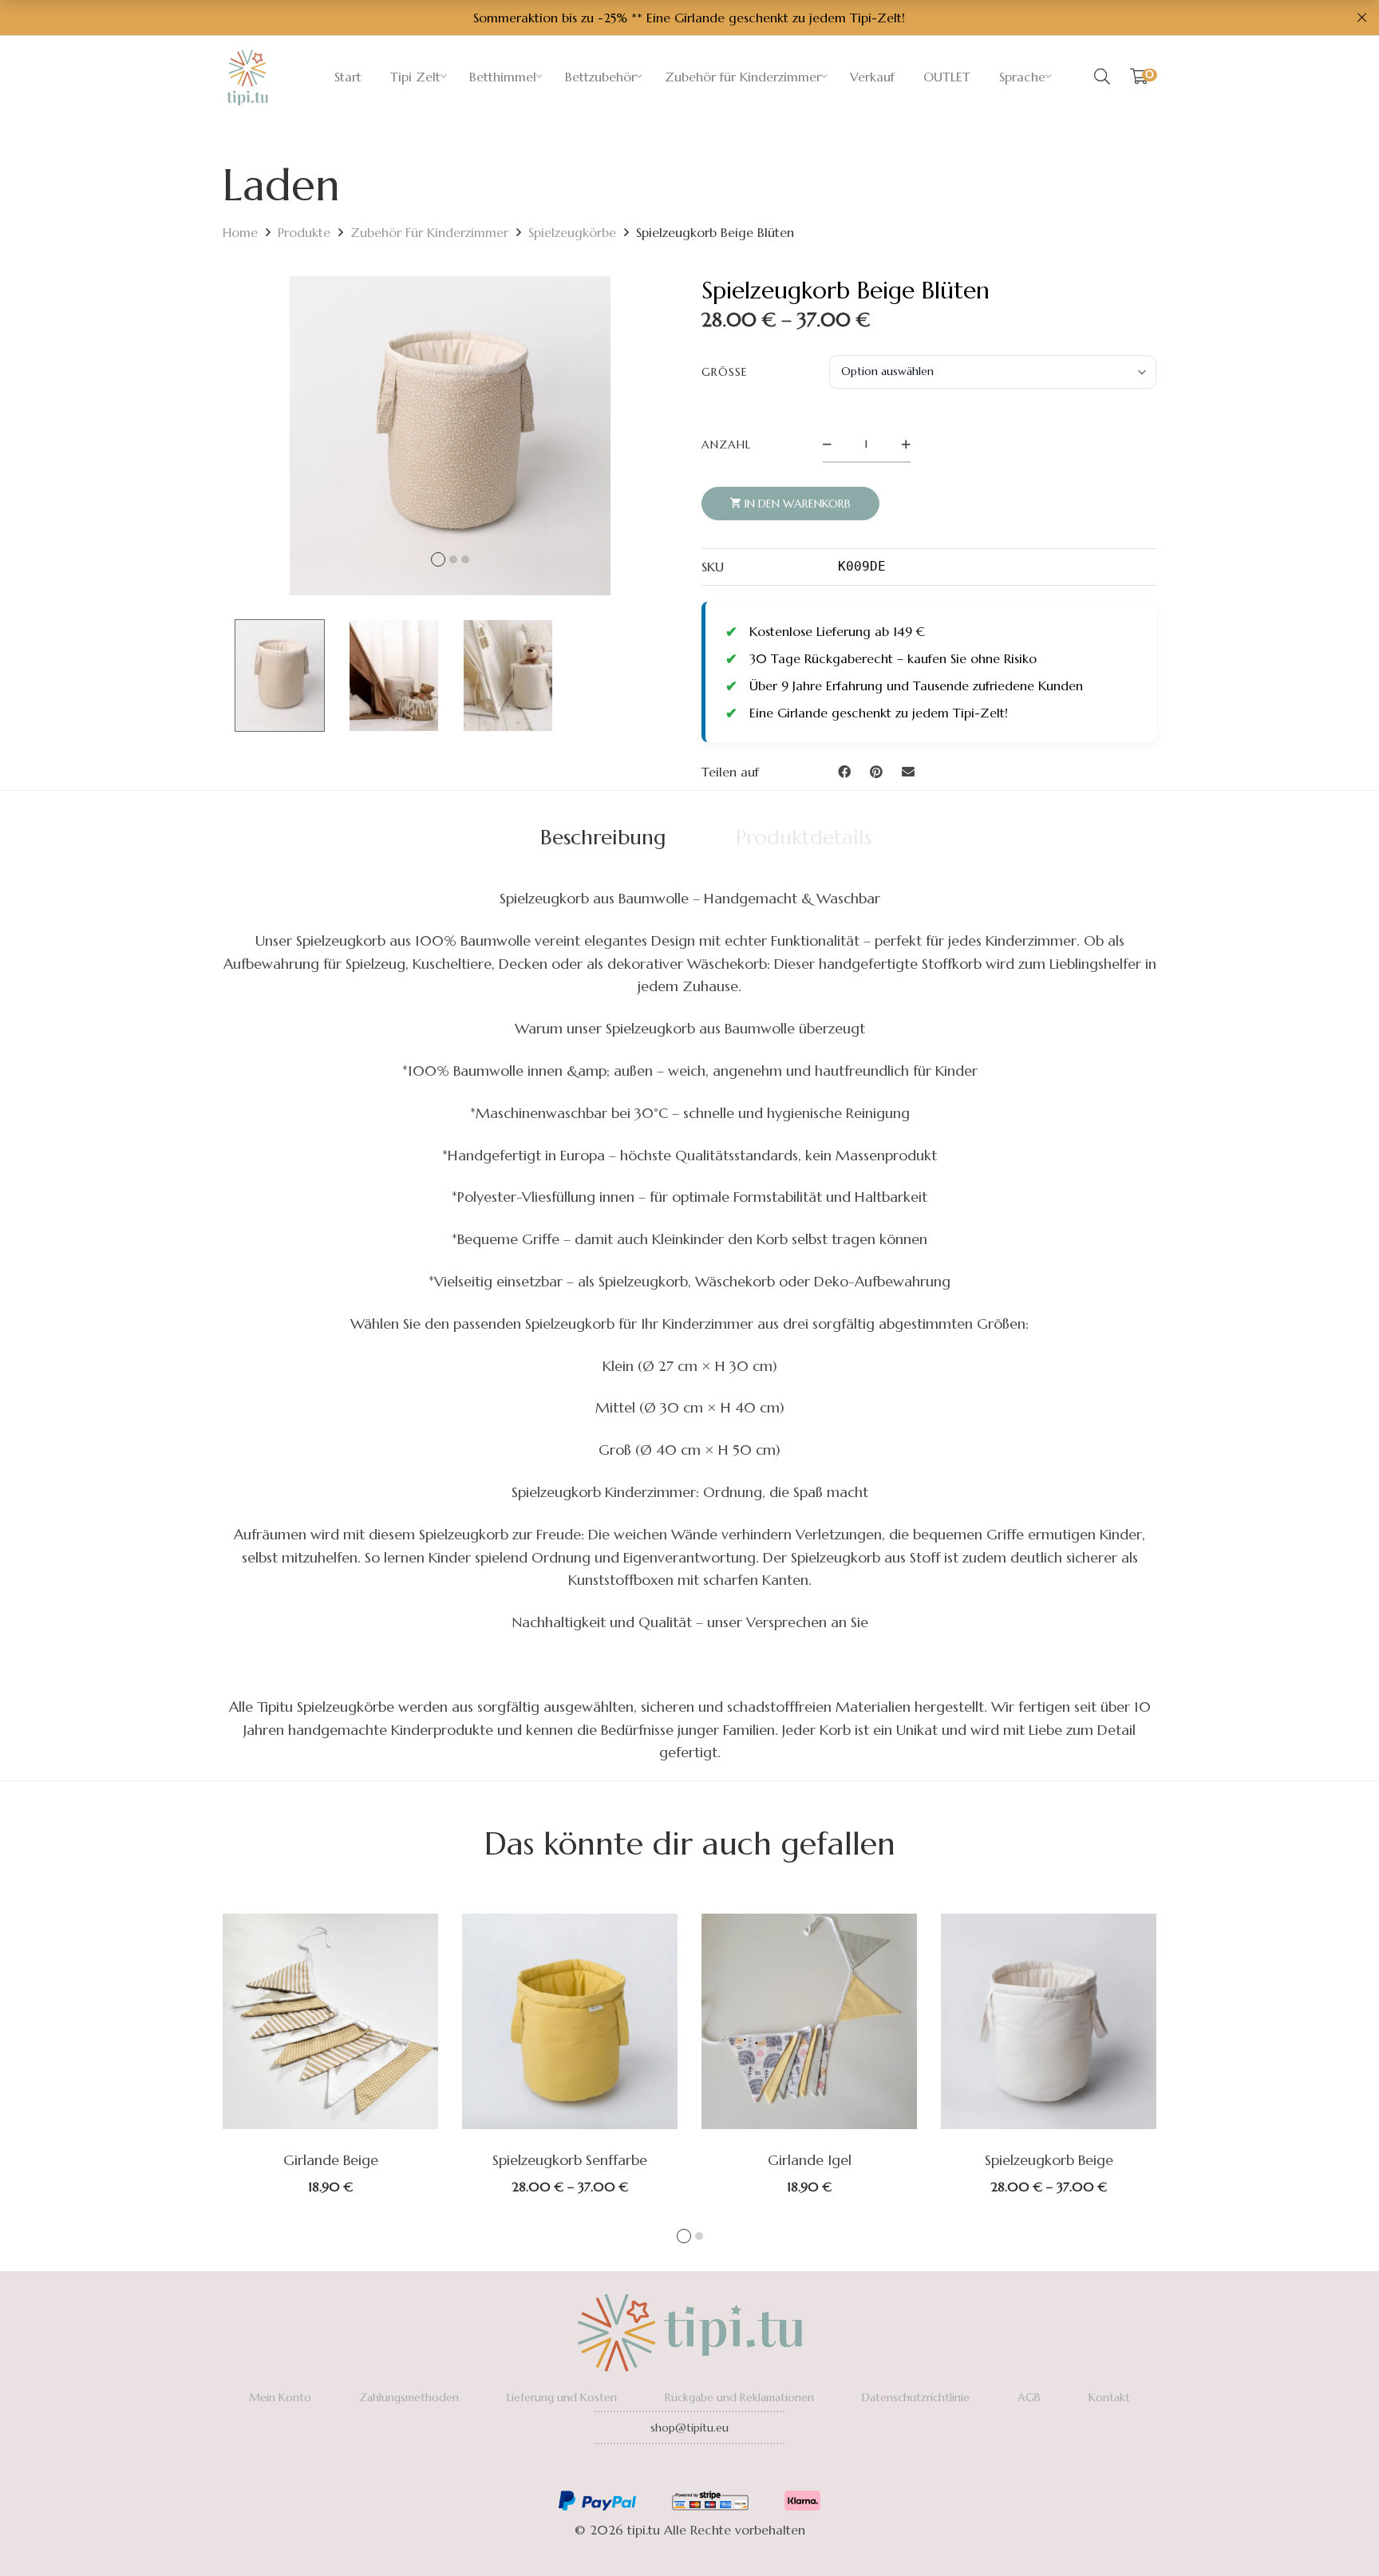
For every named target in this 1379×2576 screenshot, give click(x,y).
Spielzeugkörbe (572, 232)
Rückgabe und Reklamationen (739, 2397)
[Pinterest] (876, 772)
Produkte (304, 232)
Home (240, 232)
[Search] (1102, 77)
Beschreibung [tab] (603, 837)
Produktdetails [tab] (804, 837)
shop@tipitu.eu (689, 2428)
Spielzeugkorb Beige (1049, 2160)
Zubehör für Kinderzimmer (429, 232)
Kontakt (1109, 2397)
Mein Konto (280, 2397)
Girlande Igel (810, 2160)
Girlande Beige (331, 2160)
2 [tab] (699, 2236)
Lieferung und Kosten (562, 2397)
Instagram (689, 2471)
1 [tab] (684, 2236)
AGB (1029, 2397)
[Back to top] (1335, 2532)
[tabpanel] (330, 2053)
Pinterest (733, 2471)
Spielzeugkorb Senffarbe (570, 2160)
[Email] (908, 772)
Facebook (646, 2471)
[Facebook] (844, 772)
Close (1361, 18)
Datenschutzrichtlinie (916, 2397)
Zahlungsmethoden (409, 2397)
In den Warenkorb (798, 504)
